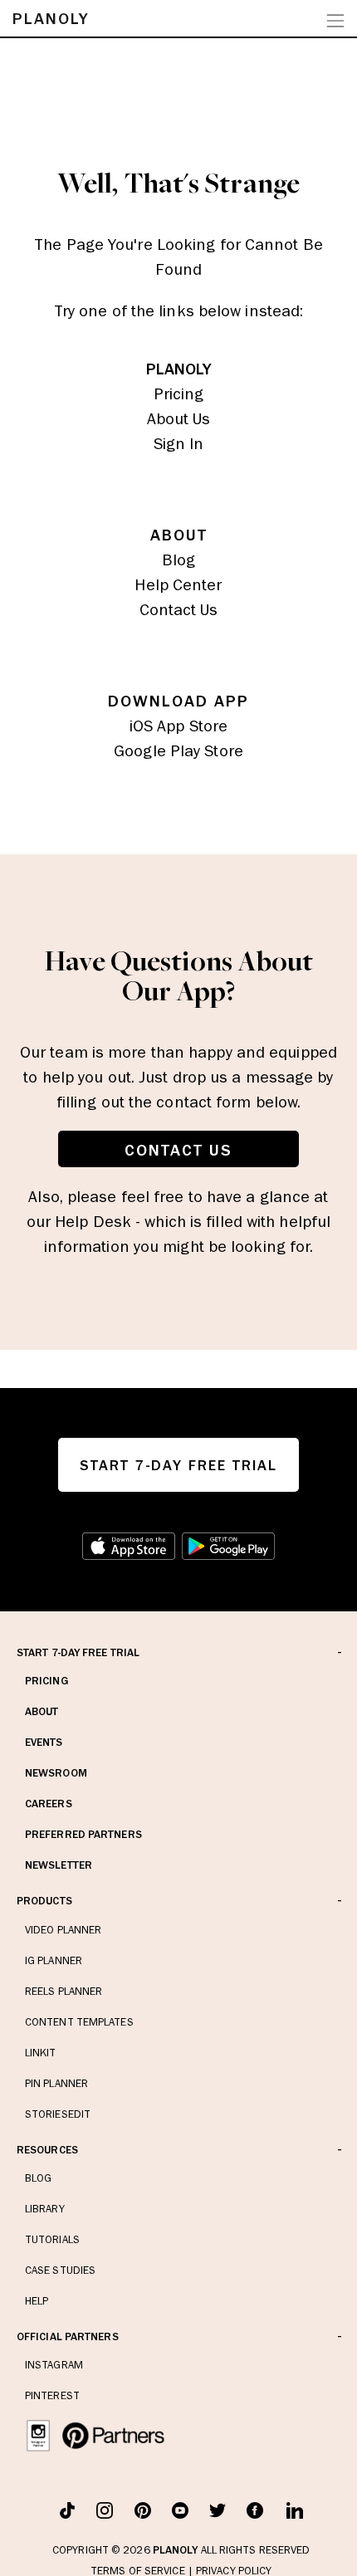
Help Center (178, 584)
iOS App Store (178, 726)
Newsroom (56, 1773)
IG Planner (54, 1960)
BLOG (38, 2178)
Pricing (179, 393)
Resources (47, 2150)
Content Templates (79, 2022)
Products (44, 1901)
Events (44, 1742)
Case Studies (60, 2270)
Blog (178, 560)
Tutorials (52, 2239)
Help (37, 2301)
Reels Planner (64, 1991)
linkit (41, 2053)
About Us (179, 418)
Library (45, 2209)
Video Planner (63, 1930)
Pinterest (52, 2395)
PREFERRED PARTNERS (83, 1834)
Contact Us (179, 609)
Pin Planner (56, 2083)
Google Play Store (178, 750)
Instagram (54, 2365)
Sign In (179, 443)
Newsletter (59, 1865)
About (42, 1711)
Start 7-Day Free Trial (78, 1652)
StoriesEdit (58, 2114)
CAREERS (49, 1804)
